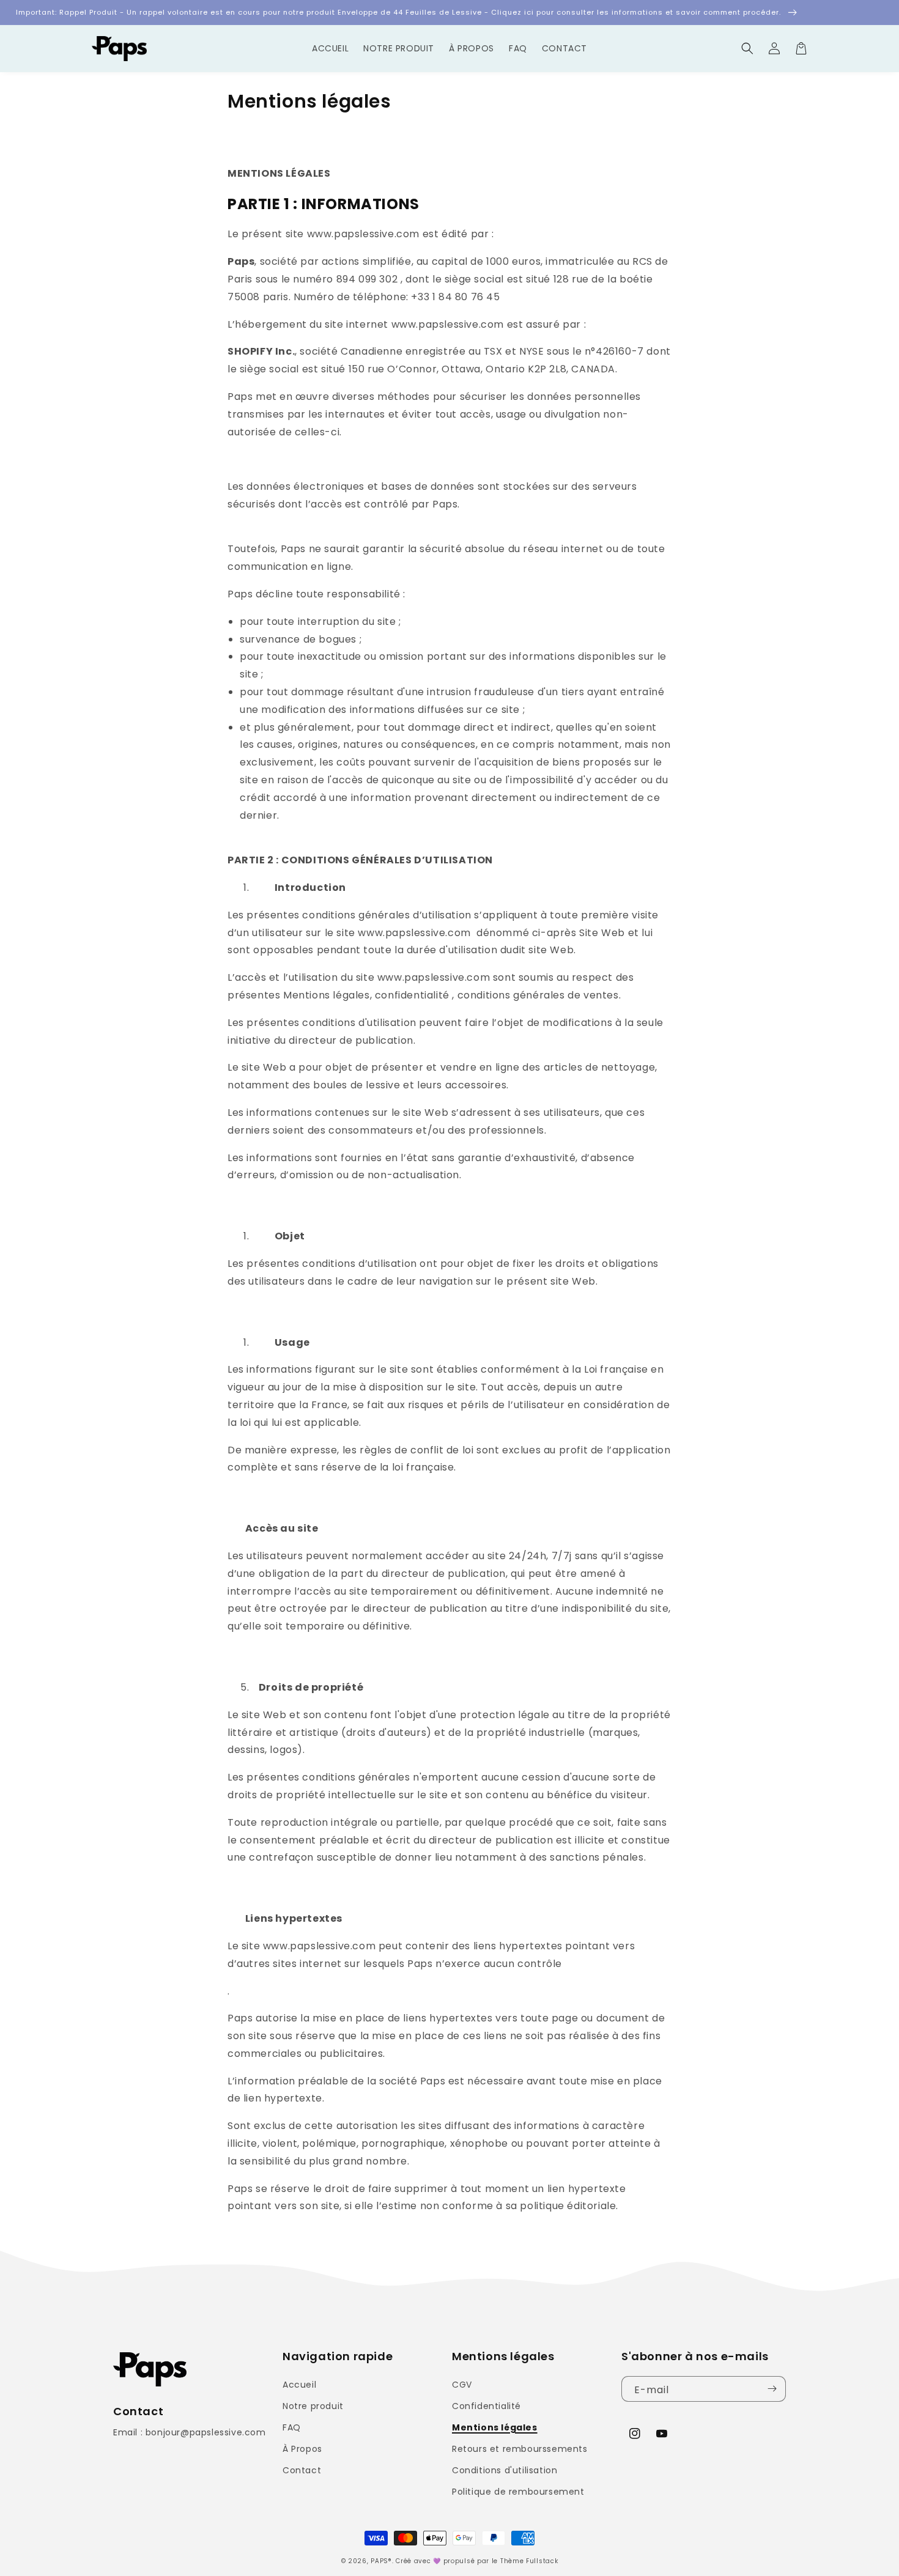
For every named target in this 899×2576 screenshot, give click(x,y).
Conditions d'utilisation (505, 2470)
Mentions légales (495, 2427)
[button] (747, 48)
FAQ (292, 2427)
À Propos (302, 2449)
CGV (462, 2385)
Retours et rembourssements (520, 2449)
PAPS (379, 2561)
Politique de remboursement (518, 2492)
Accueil (299, 2385)
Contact (302, 2470)
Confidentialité (486, 2406)
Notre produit (313, 2406)
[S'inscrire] (772, 2389)
